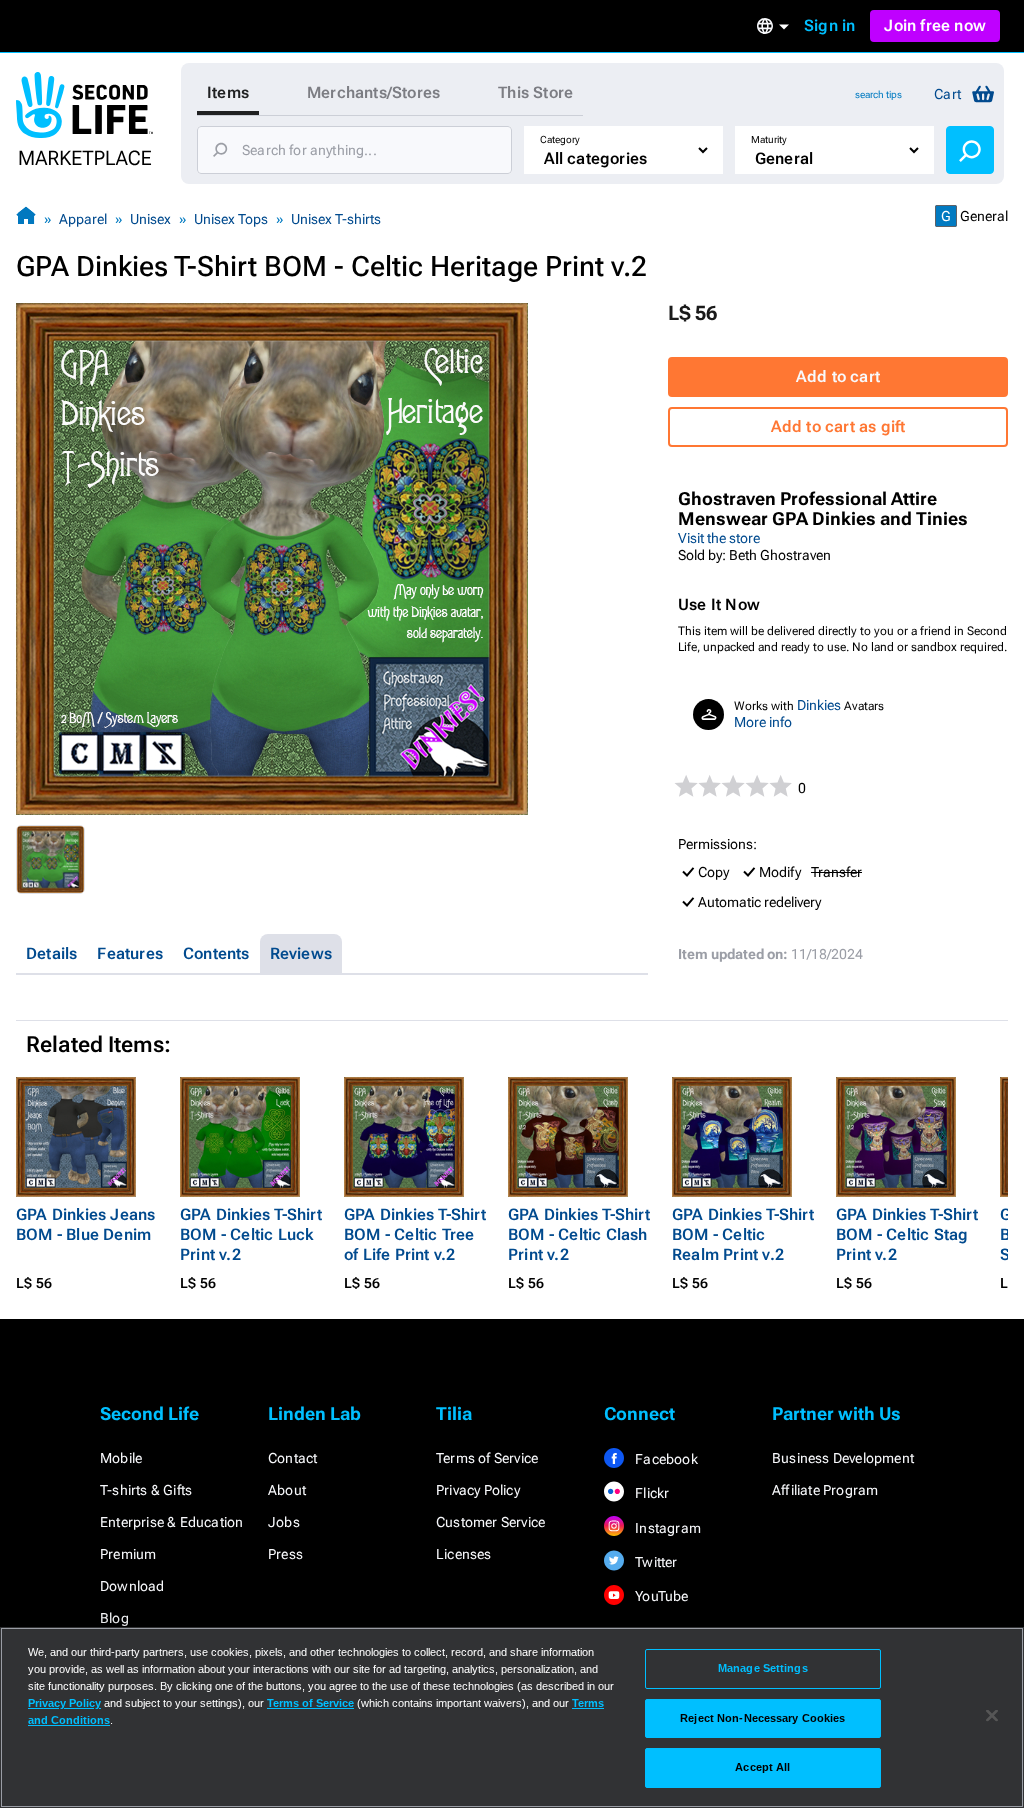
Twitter (655, 1562)
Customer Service (490, 1522)
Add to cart (838, 376)
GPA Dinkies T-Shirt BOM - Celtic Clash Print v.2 (579, 1234)
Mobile (121, 1458)
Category (560, 139)
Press (285, 1554)
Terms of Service (487, 1458)
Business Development (843, 1458)
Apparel (83, 219)
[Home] (26, 218)
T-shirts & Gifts (146, 1490)
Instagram (666, 1528)
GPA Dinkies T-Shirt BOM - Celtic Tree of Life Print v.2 (415, 1234)
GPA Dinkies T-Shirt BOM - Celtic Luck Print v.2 (251, 1234)
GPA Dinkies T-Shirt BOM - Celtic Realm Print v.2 (743, 1234)
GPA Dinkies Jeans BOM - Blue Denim (85, 1224)
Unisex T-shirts (336, 219)
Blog (114, 1618)
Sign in (829, 25)
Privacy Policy (478, 1490)
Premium (128, 1554)
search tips (878, 94)
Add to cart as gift (838, 426)
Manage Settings (763, 1668)
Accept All (762, 1767)
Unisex (150, 219)
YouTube (660, 1596)
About (287, 1490)
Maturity (769, 139)
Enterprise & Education (171, 1522)
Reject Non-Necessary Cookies (762, 1718)
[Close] (992, 1716)
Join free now (935, 25)
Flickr (650, 1493)
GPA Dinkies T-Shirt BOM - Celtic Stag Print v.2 (907, 1234)
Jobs (284, 1522)
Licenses (464, 1554)
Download (132, 1586)
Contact (292, 1458)
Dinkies (819, 705)
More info (763, 722)
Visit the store (719, 538)
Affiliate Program (825, 1490)
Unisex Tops (231, 219)
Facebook (665, 1459)
